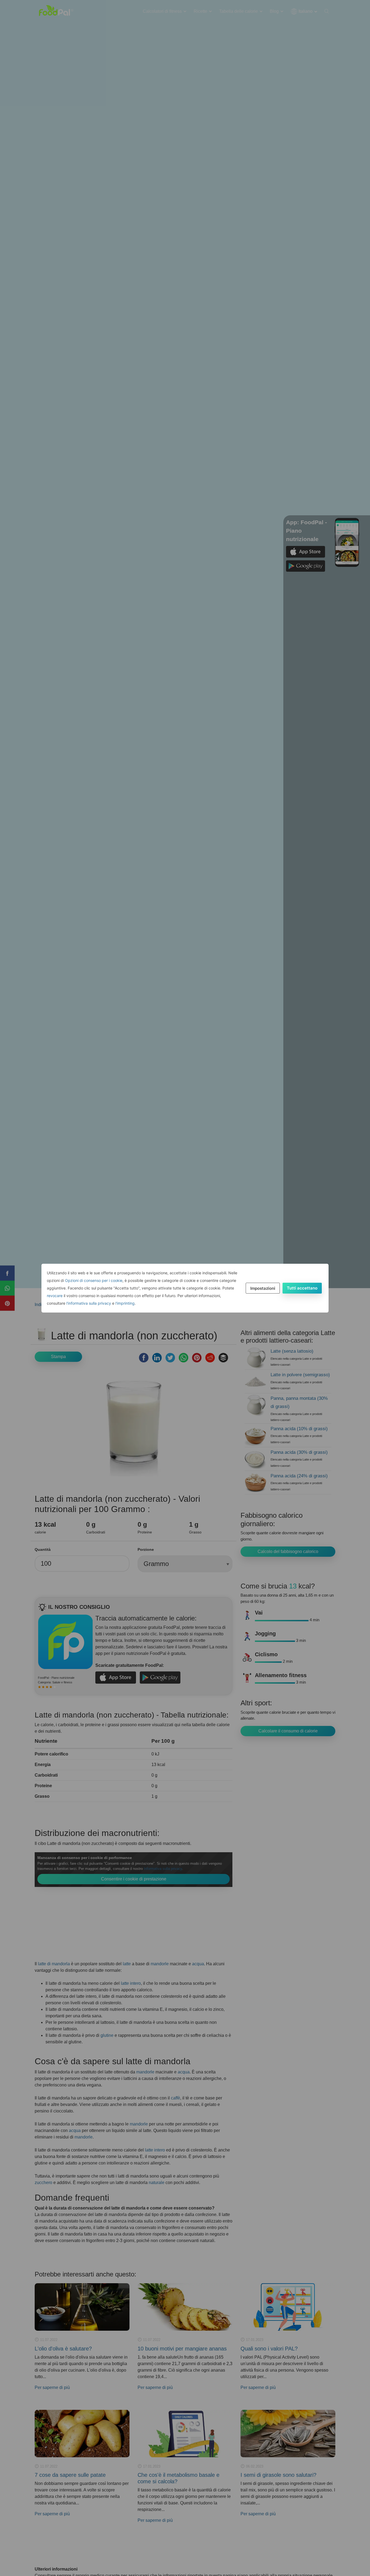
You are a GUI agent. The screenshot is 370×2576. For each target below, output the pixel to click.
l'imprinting (125, 1303)
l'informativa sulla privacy (89, 1303)
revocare (55, 1296)
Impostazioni (263, 1288)
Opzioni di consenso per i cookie (94, 1280)
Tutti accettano (302, 1288)
